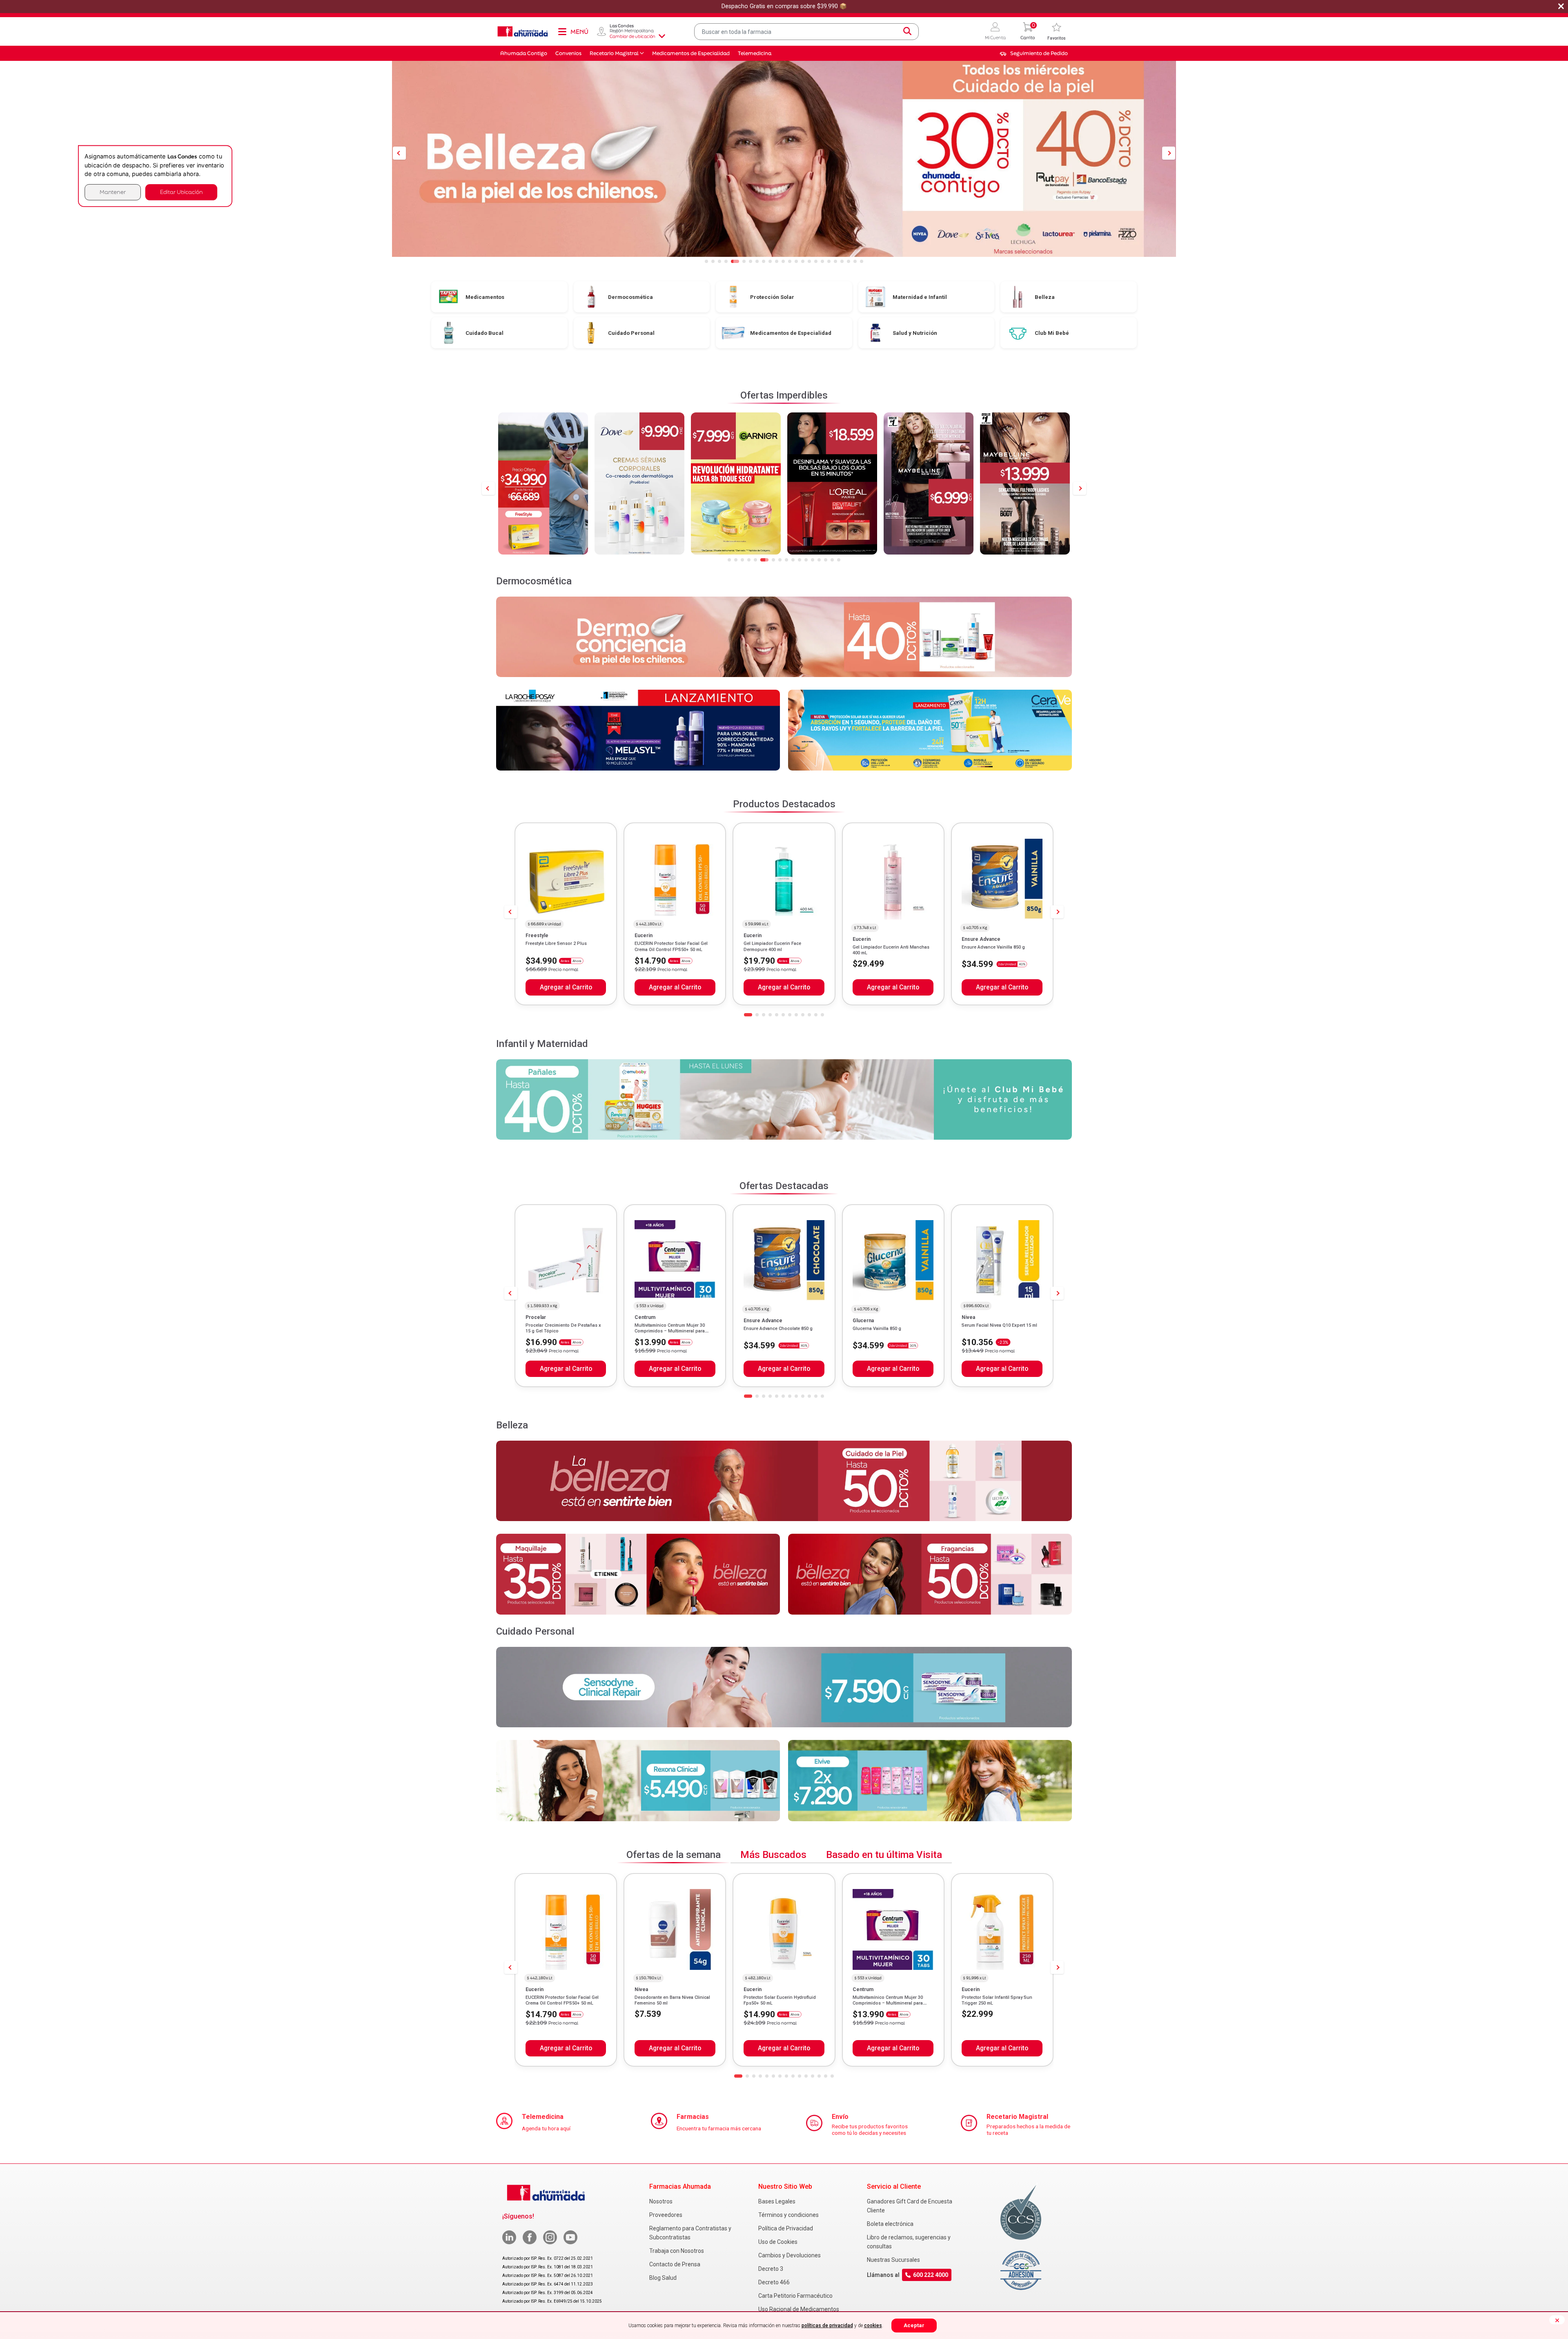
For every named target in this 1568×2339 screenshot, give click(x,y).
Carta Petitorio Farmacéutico (795, 2296)
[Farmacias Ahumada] (523, 31)
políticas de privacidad (827, 2326)
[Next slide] (1080, 488)
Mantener (113, 192)
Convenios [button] (568, 53)
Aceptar (914, 2325)
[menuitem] (1034, 53)
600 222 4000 (931, 2275)
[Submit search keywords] (907, 31)
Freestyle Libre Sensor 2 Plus (556, 943)
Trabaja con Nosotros (677, 2251)
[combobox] (806, 32)
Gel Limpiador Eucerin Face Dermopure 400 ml (772, 946)
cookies (873, 2326)
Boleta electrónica (890, 2224)
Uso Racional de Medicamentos (799, 2309)
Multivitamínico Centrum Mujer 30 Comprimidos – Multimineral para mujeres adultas (670, 1331)
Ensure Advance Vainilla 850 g (993, 947)
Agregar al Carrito (566, 987)
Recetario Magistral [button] (614, 53)
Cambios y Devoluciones (790, 2255)
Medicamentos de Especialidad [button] (691, 53)
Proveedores (666, 2215)
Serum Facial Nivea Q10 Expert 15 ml (999, 1325)
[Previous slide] (488, 488)
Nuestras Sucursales (893, 2260)
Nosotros (661, 2201)
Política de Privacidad (786, 2228)
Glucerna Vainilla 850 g (877, 1329)
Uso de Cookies (778, 2242)
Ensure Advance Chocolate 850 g (778, 1329)
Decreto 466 (774, 2282)
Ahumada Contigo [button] (524, 53)
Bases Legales (777, 2201)
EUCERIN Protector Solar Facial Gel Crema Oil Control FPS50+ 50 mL (671, 946)
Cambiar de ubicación (633, 36)
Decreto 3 (771, 2269)
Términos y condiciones (788, 2215)
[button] (995, 32)
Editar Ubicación (181, 192)
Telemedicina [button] (755, 53)
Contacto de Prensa (675, 2264)
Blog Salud (663, 2278)
